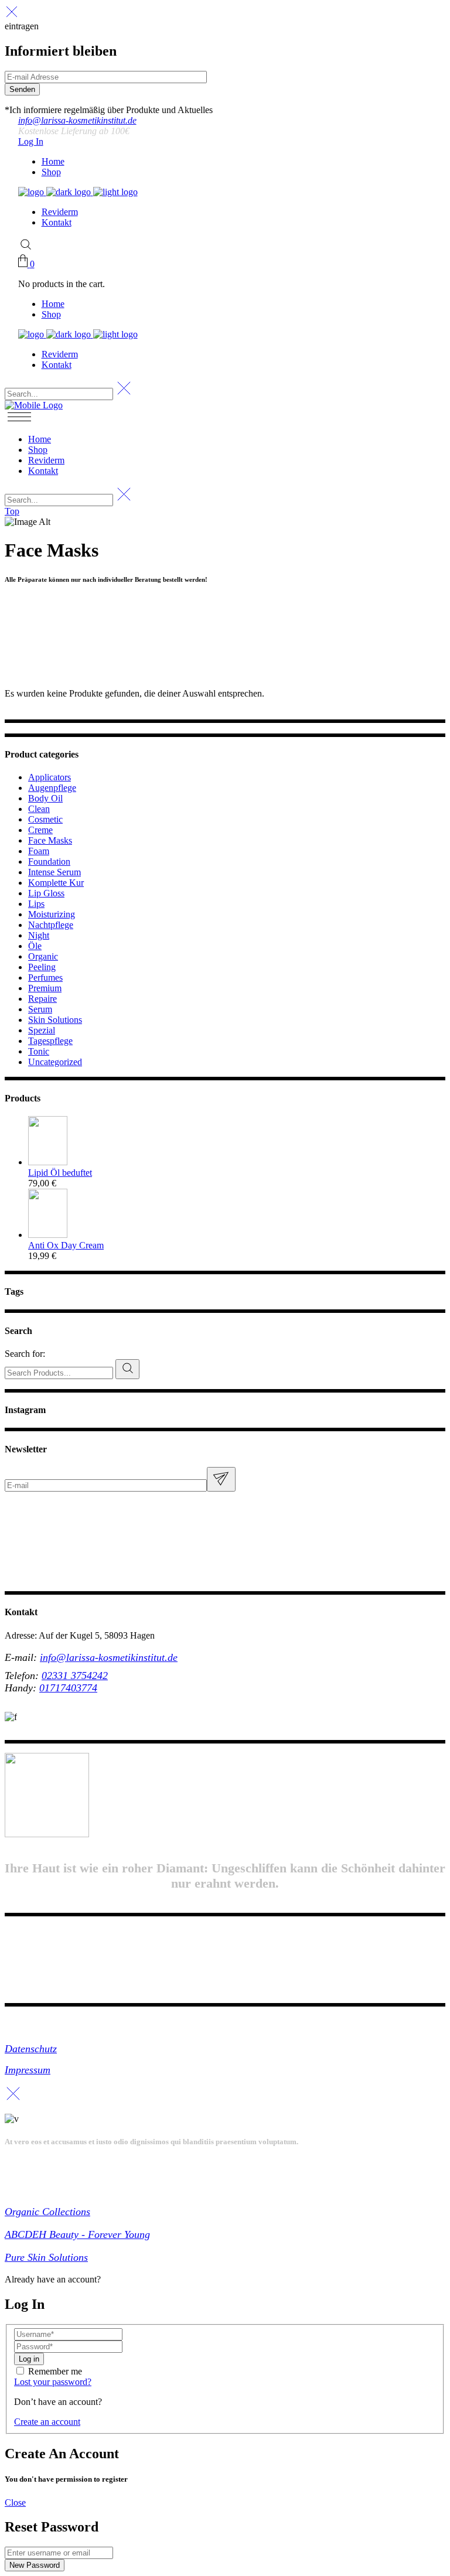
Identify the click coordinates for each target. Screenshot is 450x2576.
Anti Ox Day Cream (66, 1245)
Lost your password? (53, 2382)
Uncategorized (55, 1062)
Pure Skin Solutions (46, 2257)
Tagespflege (50, 1041)
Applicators (50, 777)
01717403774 (68, 1688)
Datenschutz (31, 2049)
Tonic (39, 1051)
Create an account (47, 2422)
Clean (39, 809)
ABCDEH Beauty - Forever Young (77, 2234)
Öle (35, 946)
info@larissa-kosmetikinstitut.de (77, 120)
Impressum (28, 2070)
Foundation (49, 861)
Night (39, 935)
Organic (43, 956)
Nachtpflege (51, 925)
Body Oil (45, 798)
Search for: (25, 1354)
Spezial (42, 1030)
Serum (40, 1009)
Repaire (42, 999)
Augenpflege (52, 788)
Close (15, 2502)
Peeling (42, 967)
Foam (39, 851)
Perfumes (45, 977)
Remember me (55, 2371)
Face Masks (50, 840)
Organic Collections (47, 2212)
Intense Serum (54, 872)
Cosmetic (45, 819)
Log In (31, 141)
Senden (22, 89)
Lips (36, 904)
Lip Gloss (46, 893)
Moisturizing (52, 914)
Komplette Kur (56, 883)
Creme (40, 830)
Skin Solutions (55, 1020)
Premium (45, 988)
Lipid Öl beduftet (60, 1173)
